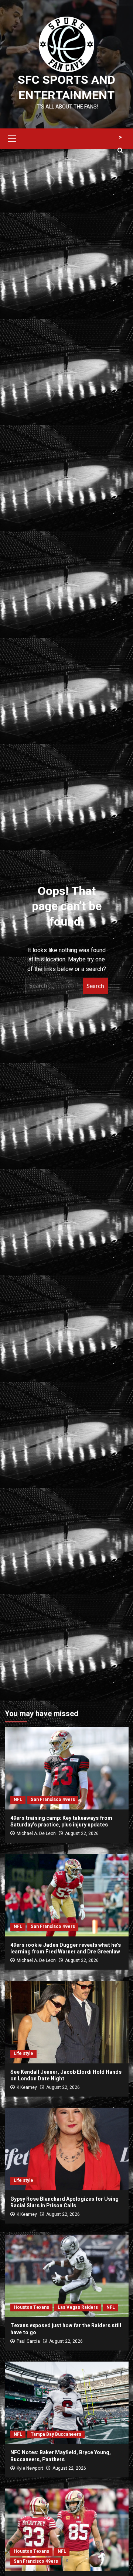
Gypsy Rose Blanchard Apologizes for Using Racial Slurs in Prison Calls (64, 2202)
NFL (18, 1800)
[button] (12, 138)
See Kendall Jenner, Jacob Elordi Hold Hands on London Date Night (66, 2075)
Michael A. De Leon (36, 1833)
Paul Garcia (28, 2341)
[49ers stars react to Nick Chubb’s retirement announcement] (67, 2530)
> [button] (120, 137)
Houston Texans (31, 2307)
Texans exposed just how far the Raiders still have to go (66, 2329)
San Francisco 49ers (53, 1800)
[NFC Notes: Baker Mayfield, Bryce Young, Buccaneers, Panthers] (67, 2403)
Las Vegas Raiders (78, 2307)
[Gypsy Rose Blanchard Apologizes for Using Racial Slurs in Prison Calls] (67, 2149)
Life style (23, 2053)
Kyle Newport (30, 2468)
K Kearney (27, 2087)
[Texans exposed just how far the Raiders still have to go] (67, 2276)
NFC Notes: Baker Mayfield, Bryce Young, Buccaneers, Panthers (61, 2456)
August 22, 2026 (82, 1833)
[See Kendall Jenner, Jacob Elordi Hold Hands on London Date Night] (67, 2022)
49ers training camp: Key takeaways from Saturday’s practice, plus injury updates (61, 1821)
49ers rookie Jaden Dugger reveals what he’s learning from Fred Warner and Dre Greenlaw (66, 1948)
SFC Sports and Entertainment (66, 88)
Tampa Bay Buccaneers (56, 2434)
